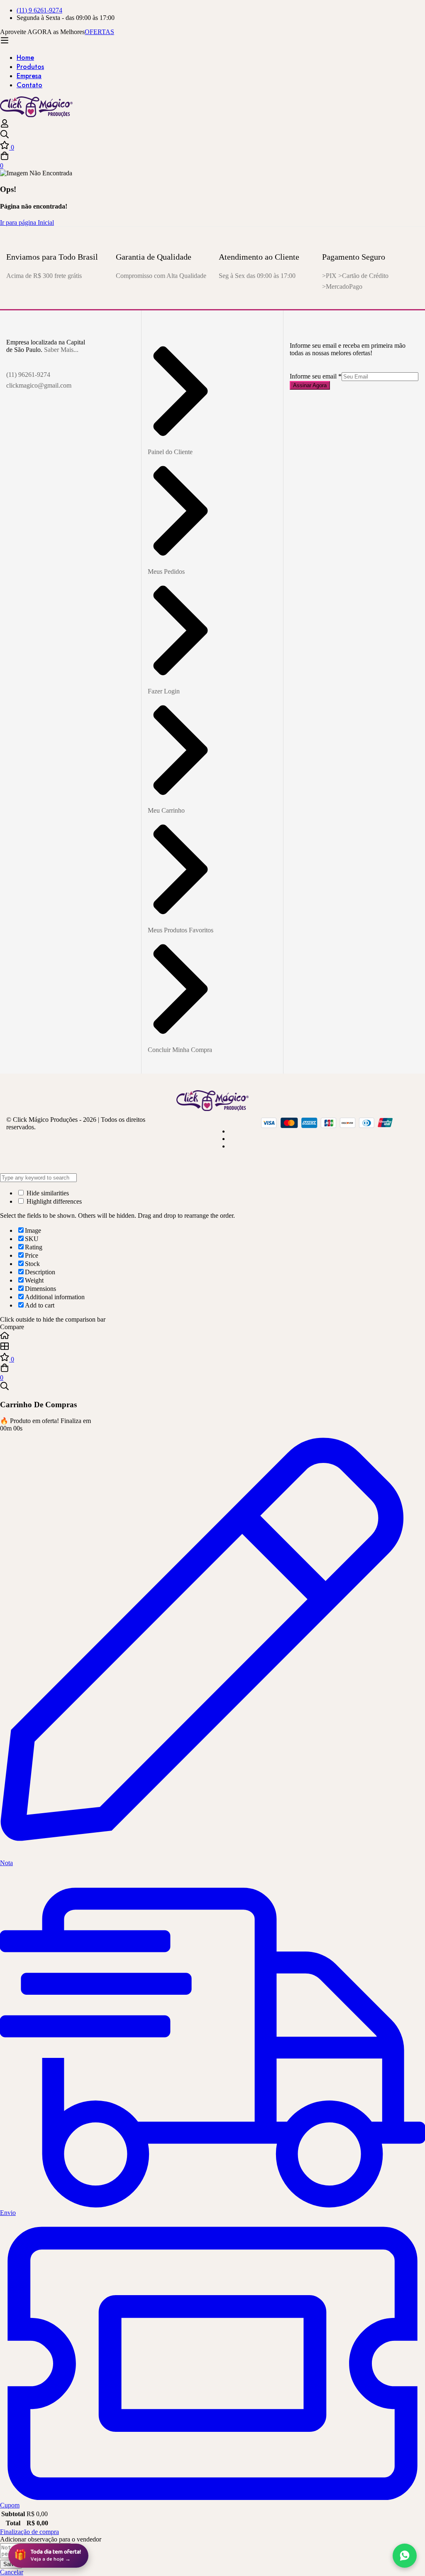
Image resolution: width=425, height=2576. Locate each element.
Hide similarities (47, 1193)
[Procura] (212, 135)
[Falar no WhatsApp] (405, 2556)
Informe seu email (316, 376)
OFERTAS (99, 32)
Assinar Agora (310, 385)
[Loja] (212, 1347)
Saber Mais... (61, 350)
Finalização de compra (29, 2532)
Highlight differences (53, 1201)
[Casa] (212, 1336)
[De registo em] (5, 126)
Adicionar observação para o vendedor (51, 2539)
